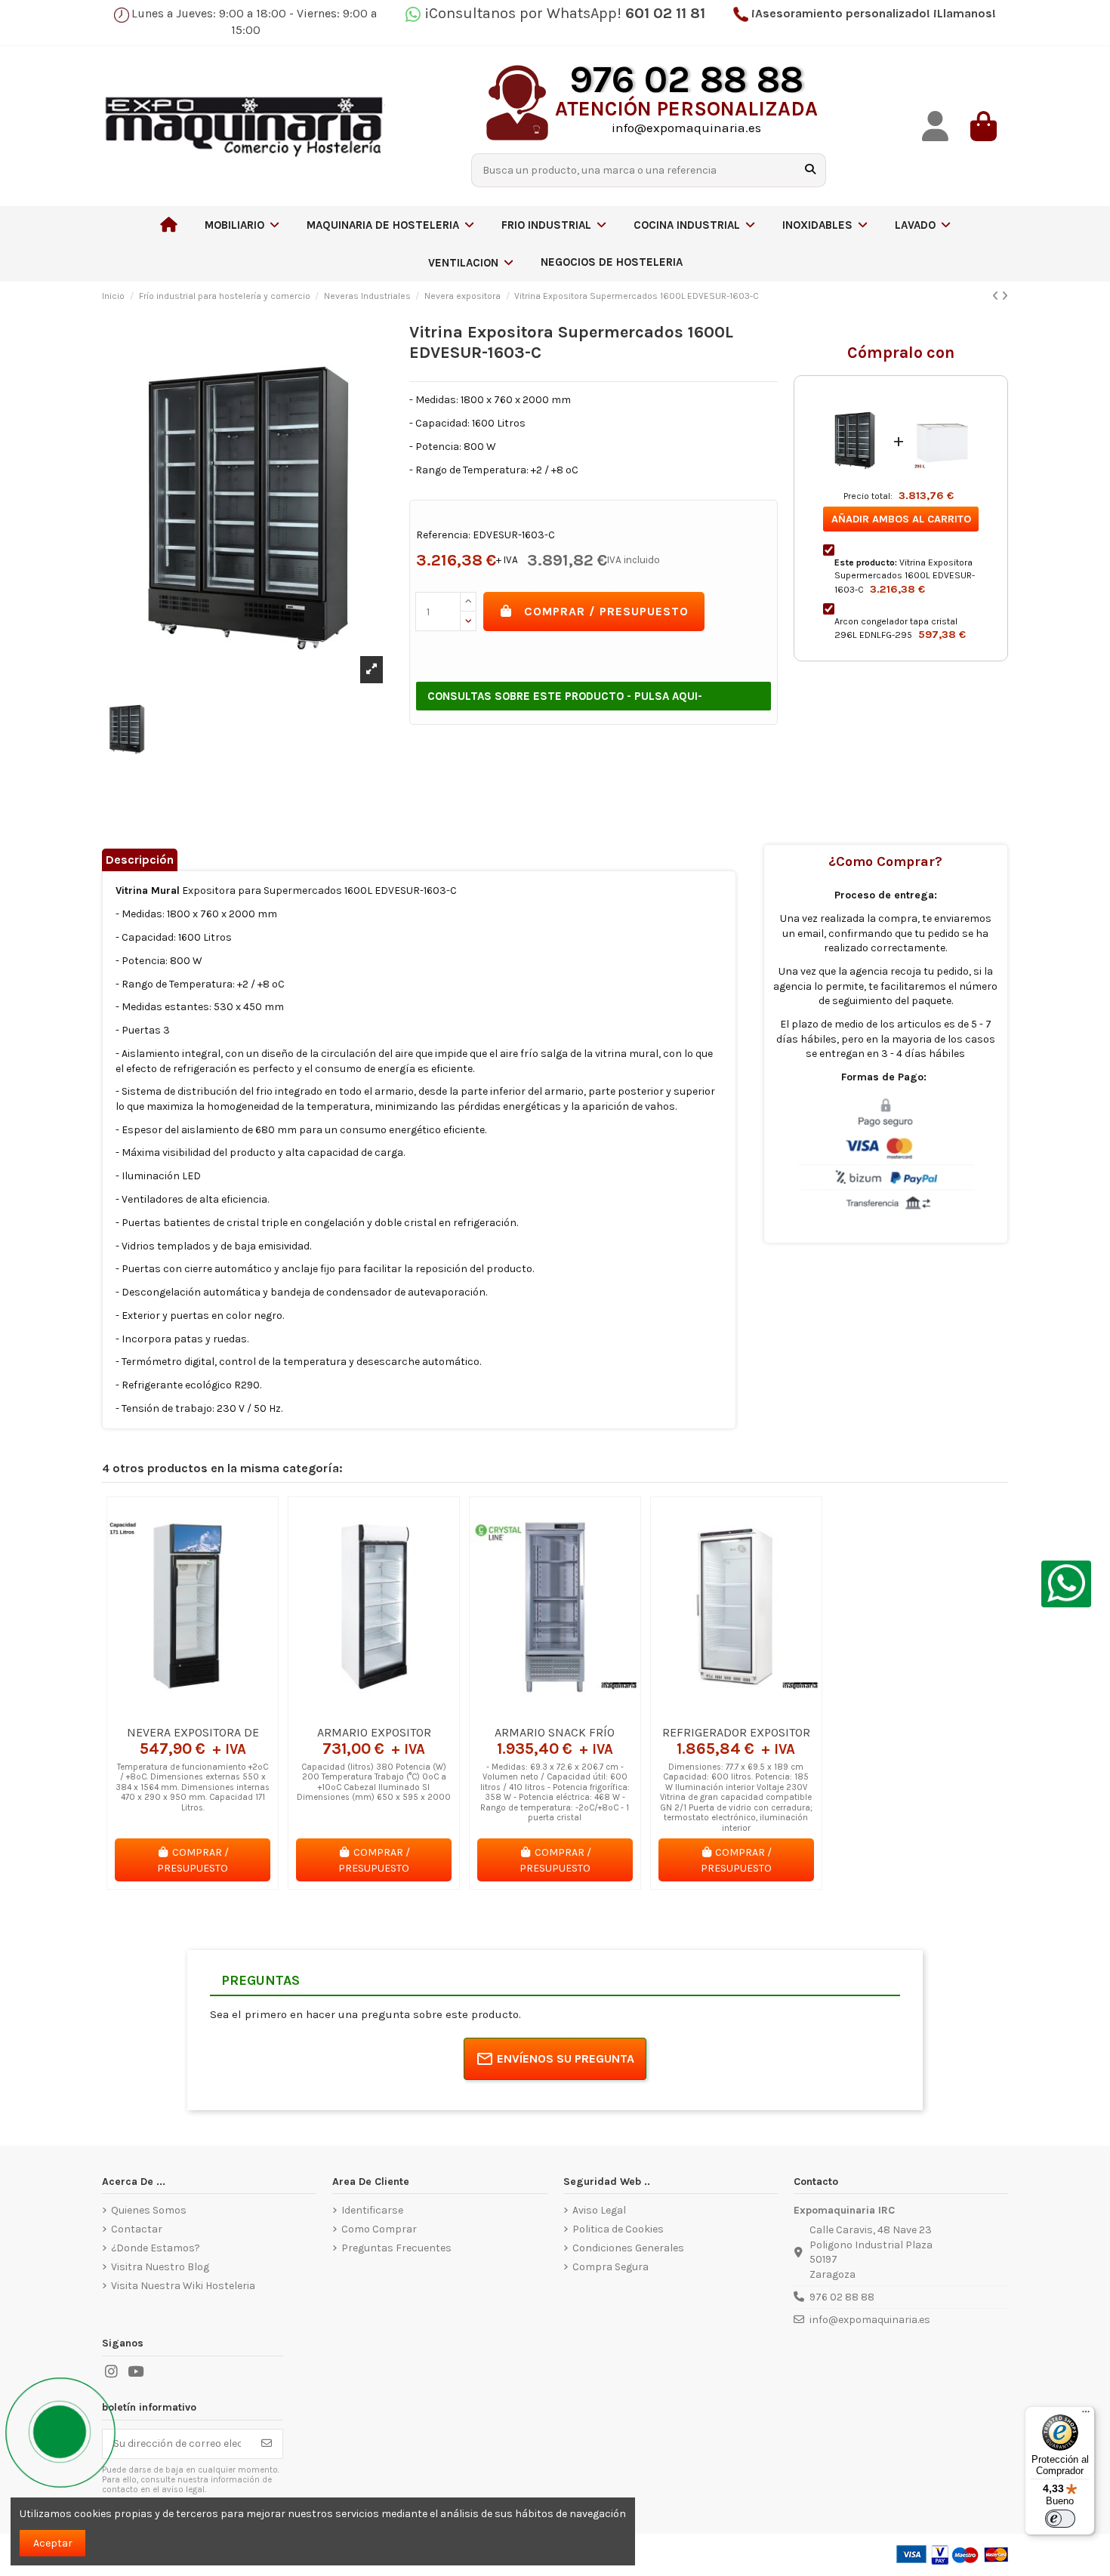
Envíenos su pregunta (566, 2058)
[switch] (1060, 2519)
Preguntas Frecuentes (396, 2248)
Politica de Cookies (618, 2229)
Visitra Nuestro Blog (160, 2267)
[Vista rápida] (214, 1712)
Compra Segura (610, 2267)
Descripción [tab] (140, 860)
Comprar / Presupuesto (606, 611)
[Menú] (1086, 2415)
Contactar (137, 2229)
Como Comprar (379, 2229)
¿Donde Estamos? (156, 2248)
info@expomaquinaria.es (870, 2320)
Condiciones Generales (628, 2248)
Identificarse (372, 2210)
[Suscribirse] (267, 2444)
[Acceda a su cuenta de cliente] (936, 126)
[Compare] (192, 1712)
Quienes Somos (149, 2210)
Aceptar (53, 2543)
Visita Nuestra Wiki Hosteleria (183, 2286)
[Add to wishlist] (171, 1712)
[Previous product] (997, 296)
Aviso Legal (599, 2210)
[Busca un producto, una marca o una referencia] (810, 170)
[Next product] (1005, 296)
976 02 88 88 (842, 2297)
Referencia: (443, 535)
